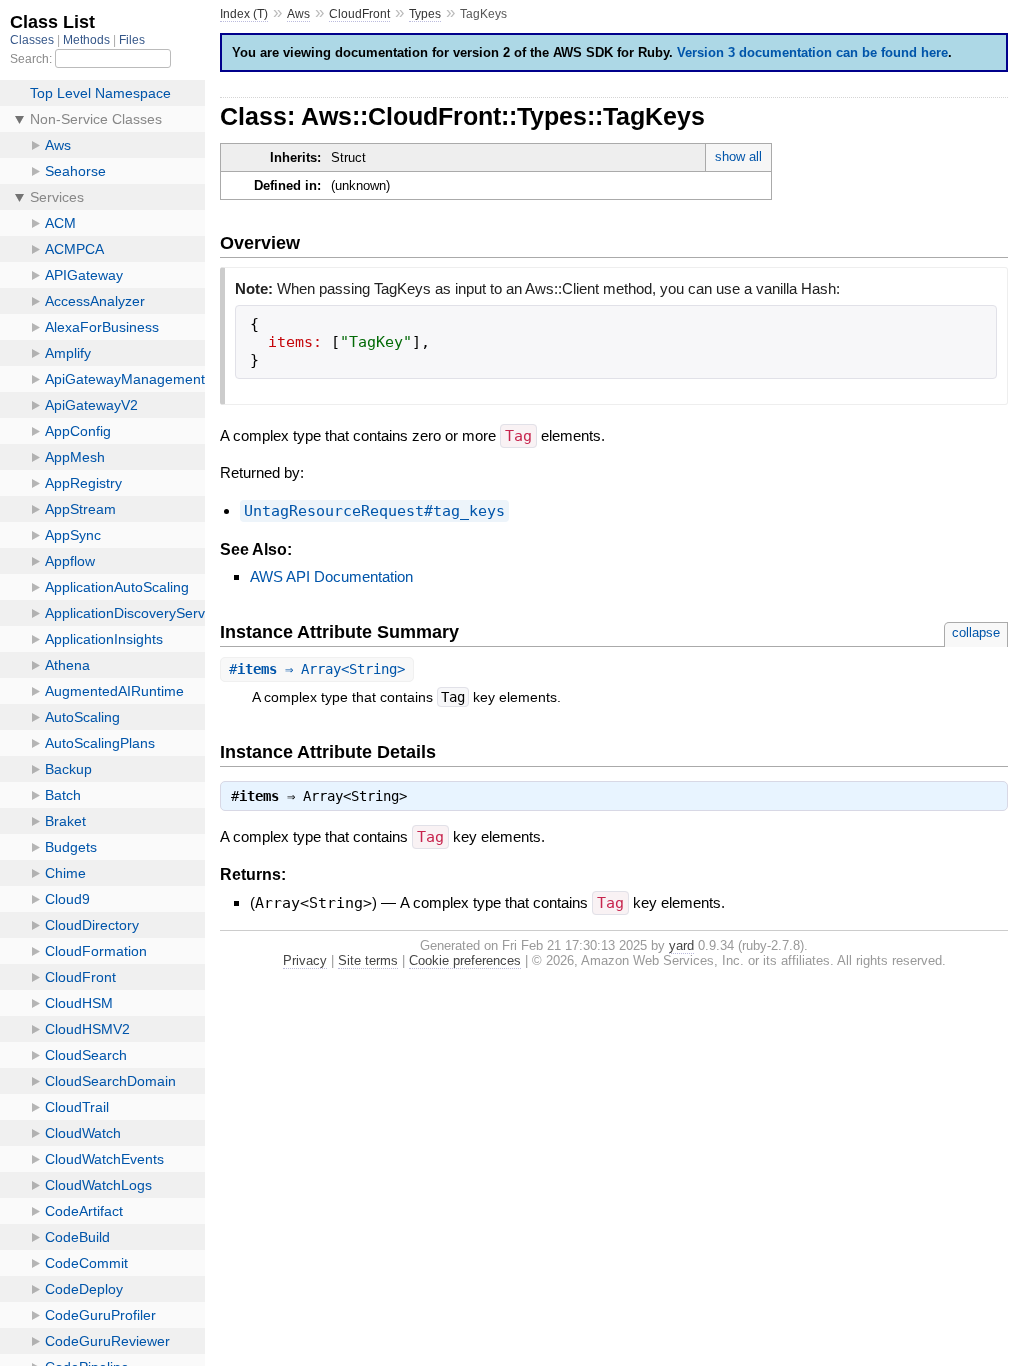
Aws (298, 14)
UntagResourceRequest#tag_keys (374, 511)
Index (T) (244, 14)
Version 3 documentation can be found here (812, 52)
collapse (976, 632)
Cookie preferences (465, 960)
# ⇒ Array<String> (317, 669)
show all (738, 156)
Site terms (368, 960)
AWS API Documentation (331, 576)
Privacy (305, 960)
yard (681, 945)
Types (425, 14)
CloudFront (359, 14)
